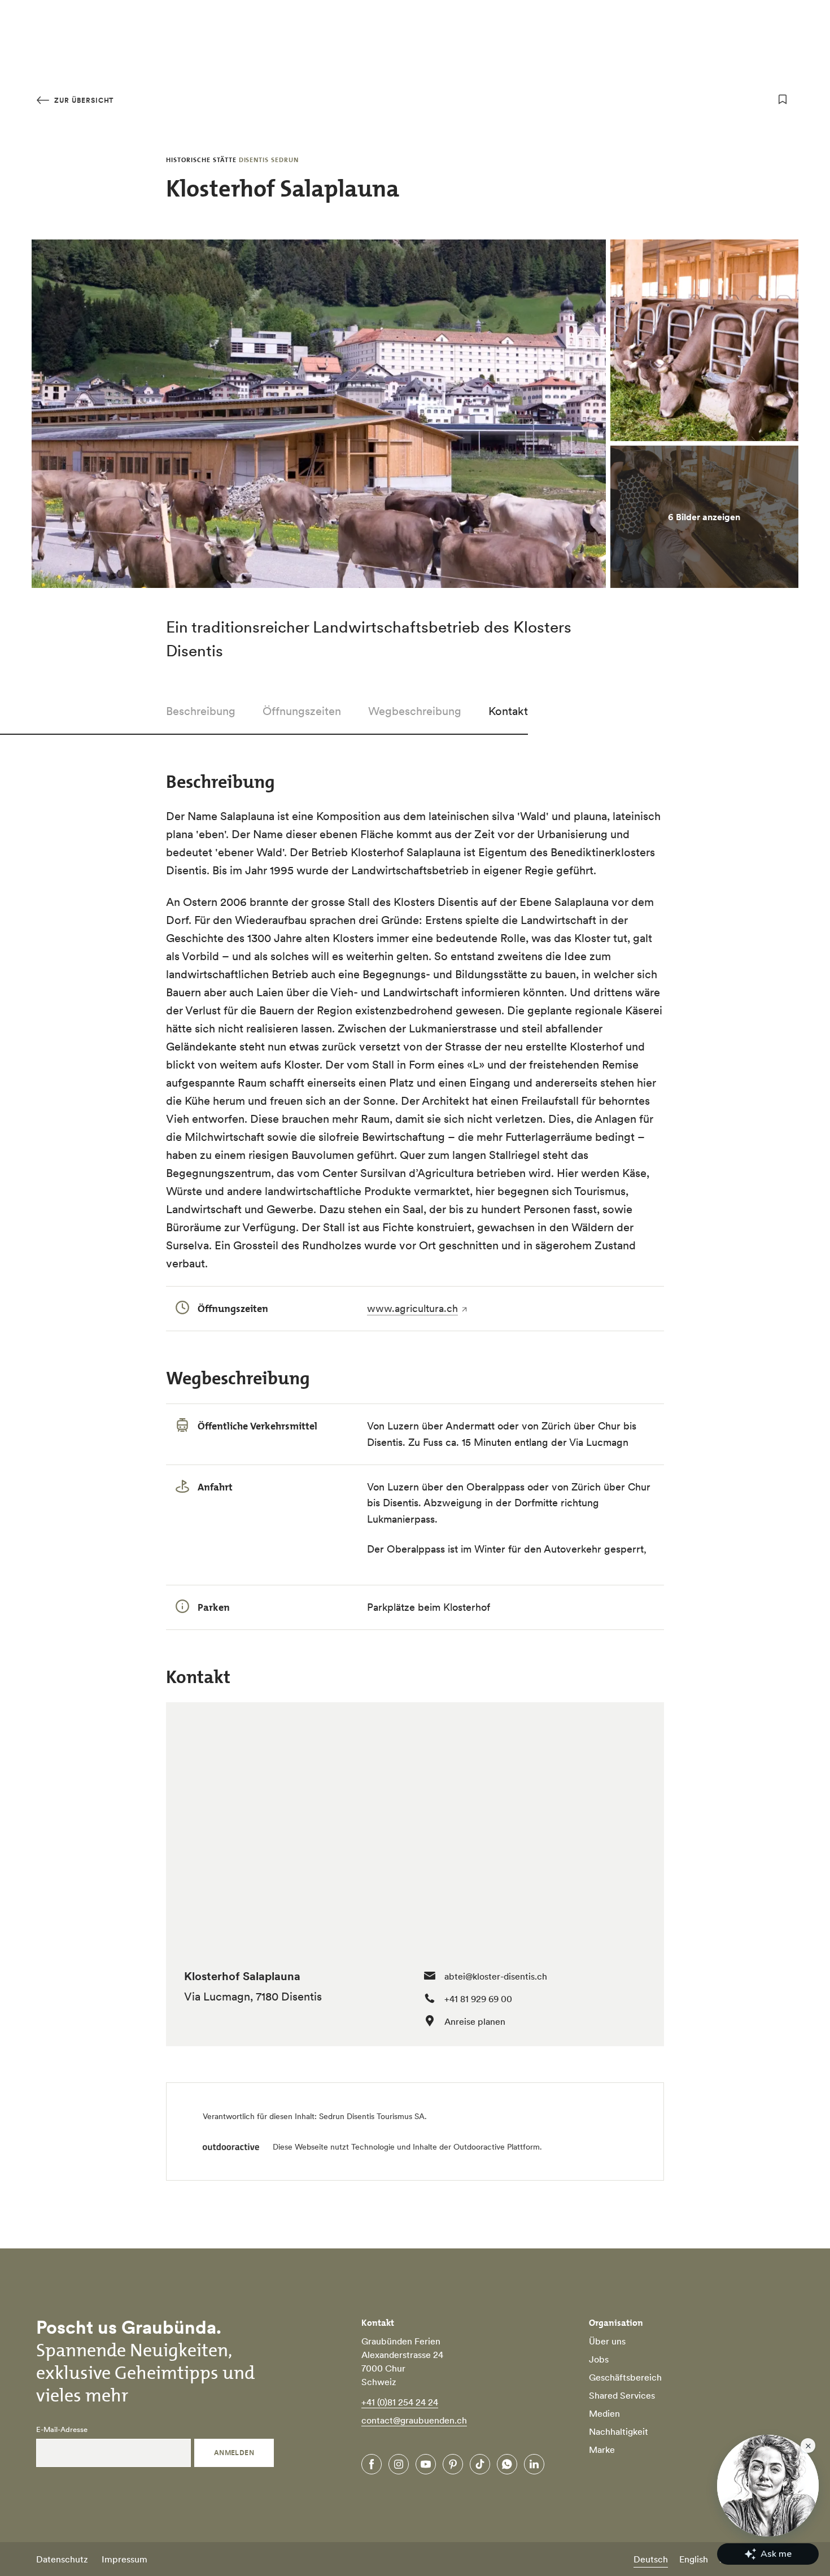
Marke (602, 2449)
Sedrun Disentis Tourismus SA (372, 2116)
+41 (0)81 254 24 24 (400, 2402)
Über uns (607, 2341)
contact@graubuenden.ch (414, 2420)
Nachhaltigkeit (619, 2431)
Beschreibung (201, 711)
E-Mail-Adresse (62, 2430)
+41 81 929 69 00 (478, 1999)
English (694, 2559)
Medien (604, 2413)
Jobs (599, 2359)
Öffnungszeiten (302, 711)
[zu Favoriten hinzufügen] (783, 99)
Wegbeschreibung (415, 711)
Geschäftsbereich (625, 2377)
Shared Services (622, 2395)
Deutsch (651, 2559)
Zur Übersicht (83, 100)
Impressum (124, 2559)
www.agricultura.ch (412, 1308)
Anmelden (234, 2453)
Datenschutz (62, 2559)
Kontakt (508, 711)
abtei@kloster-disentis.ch (496, 1976)
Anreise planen (475, 2021)
